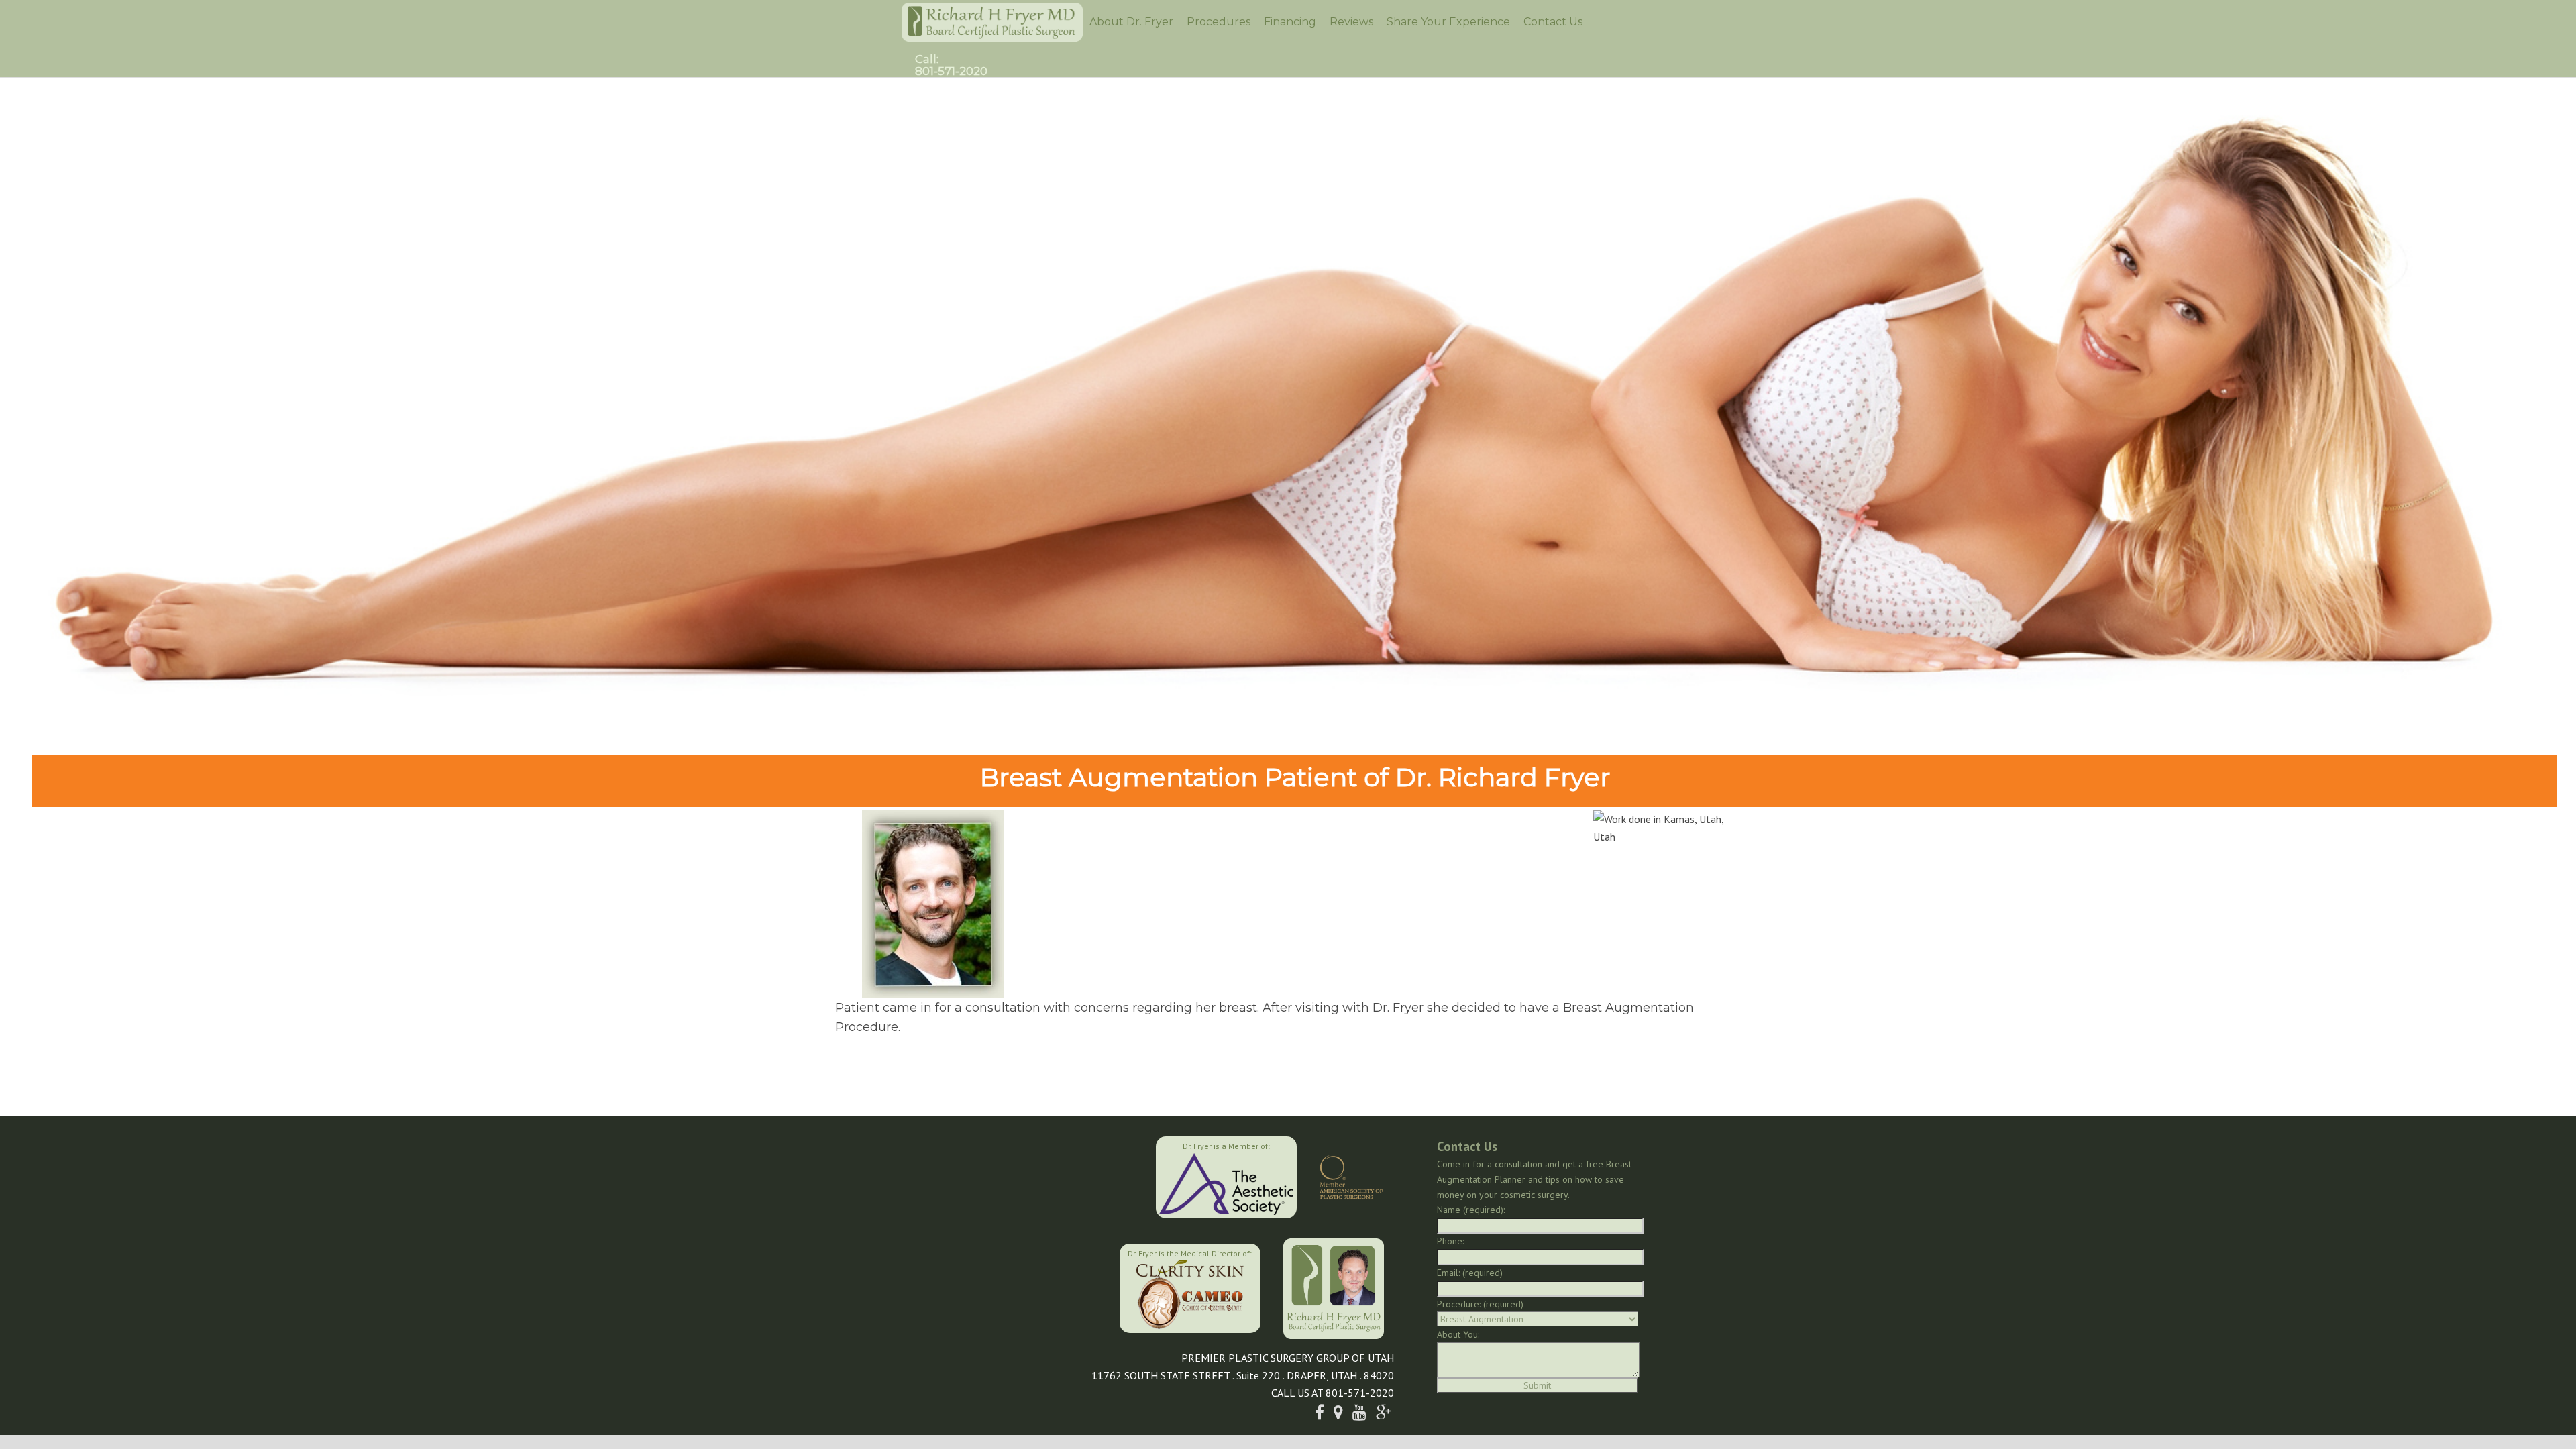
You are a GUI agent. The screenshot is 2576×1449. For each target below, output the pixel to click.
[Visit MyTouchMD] (1052, 1287)
